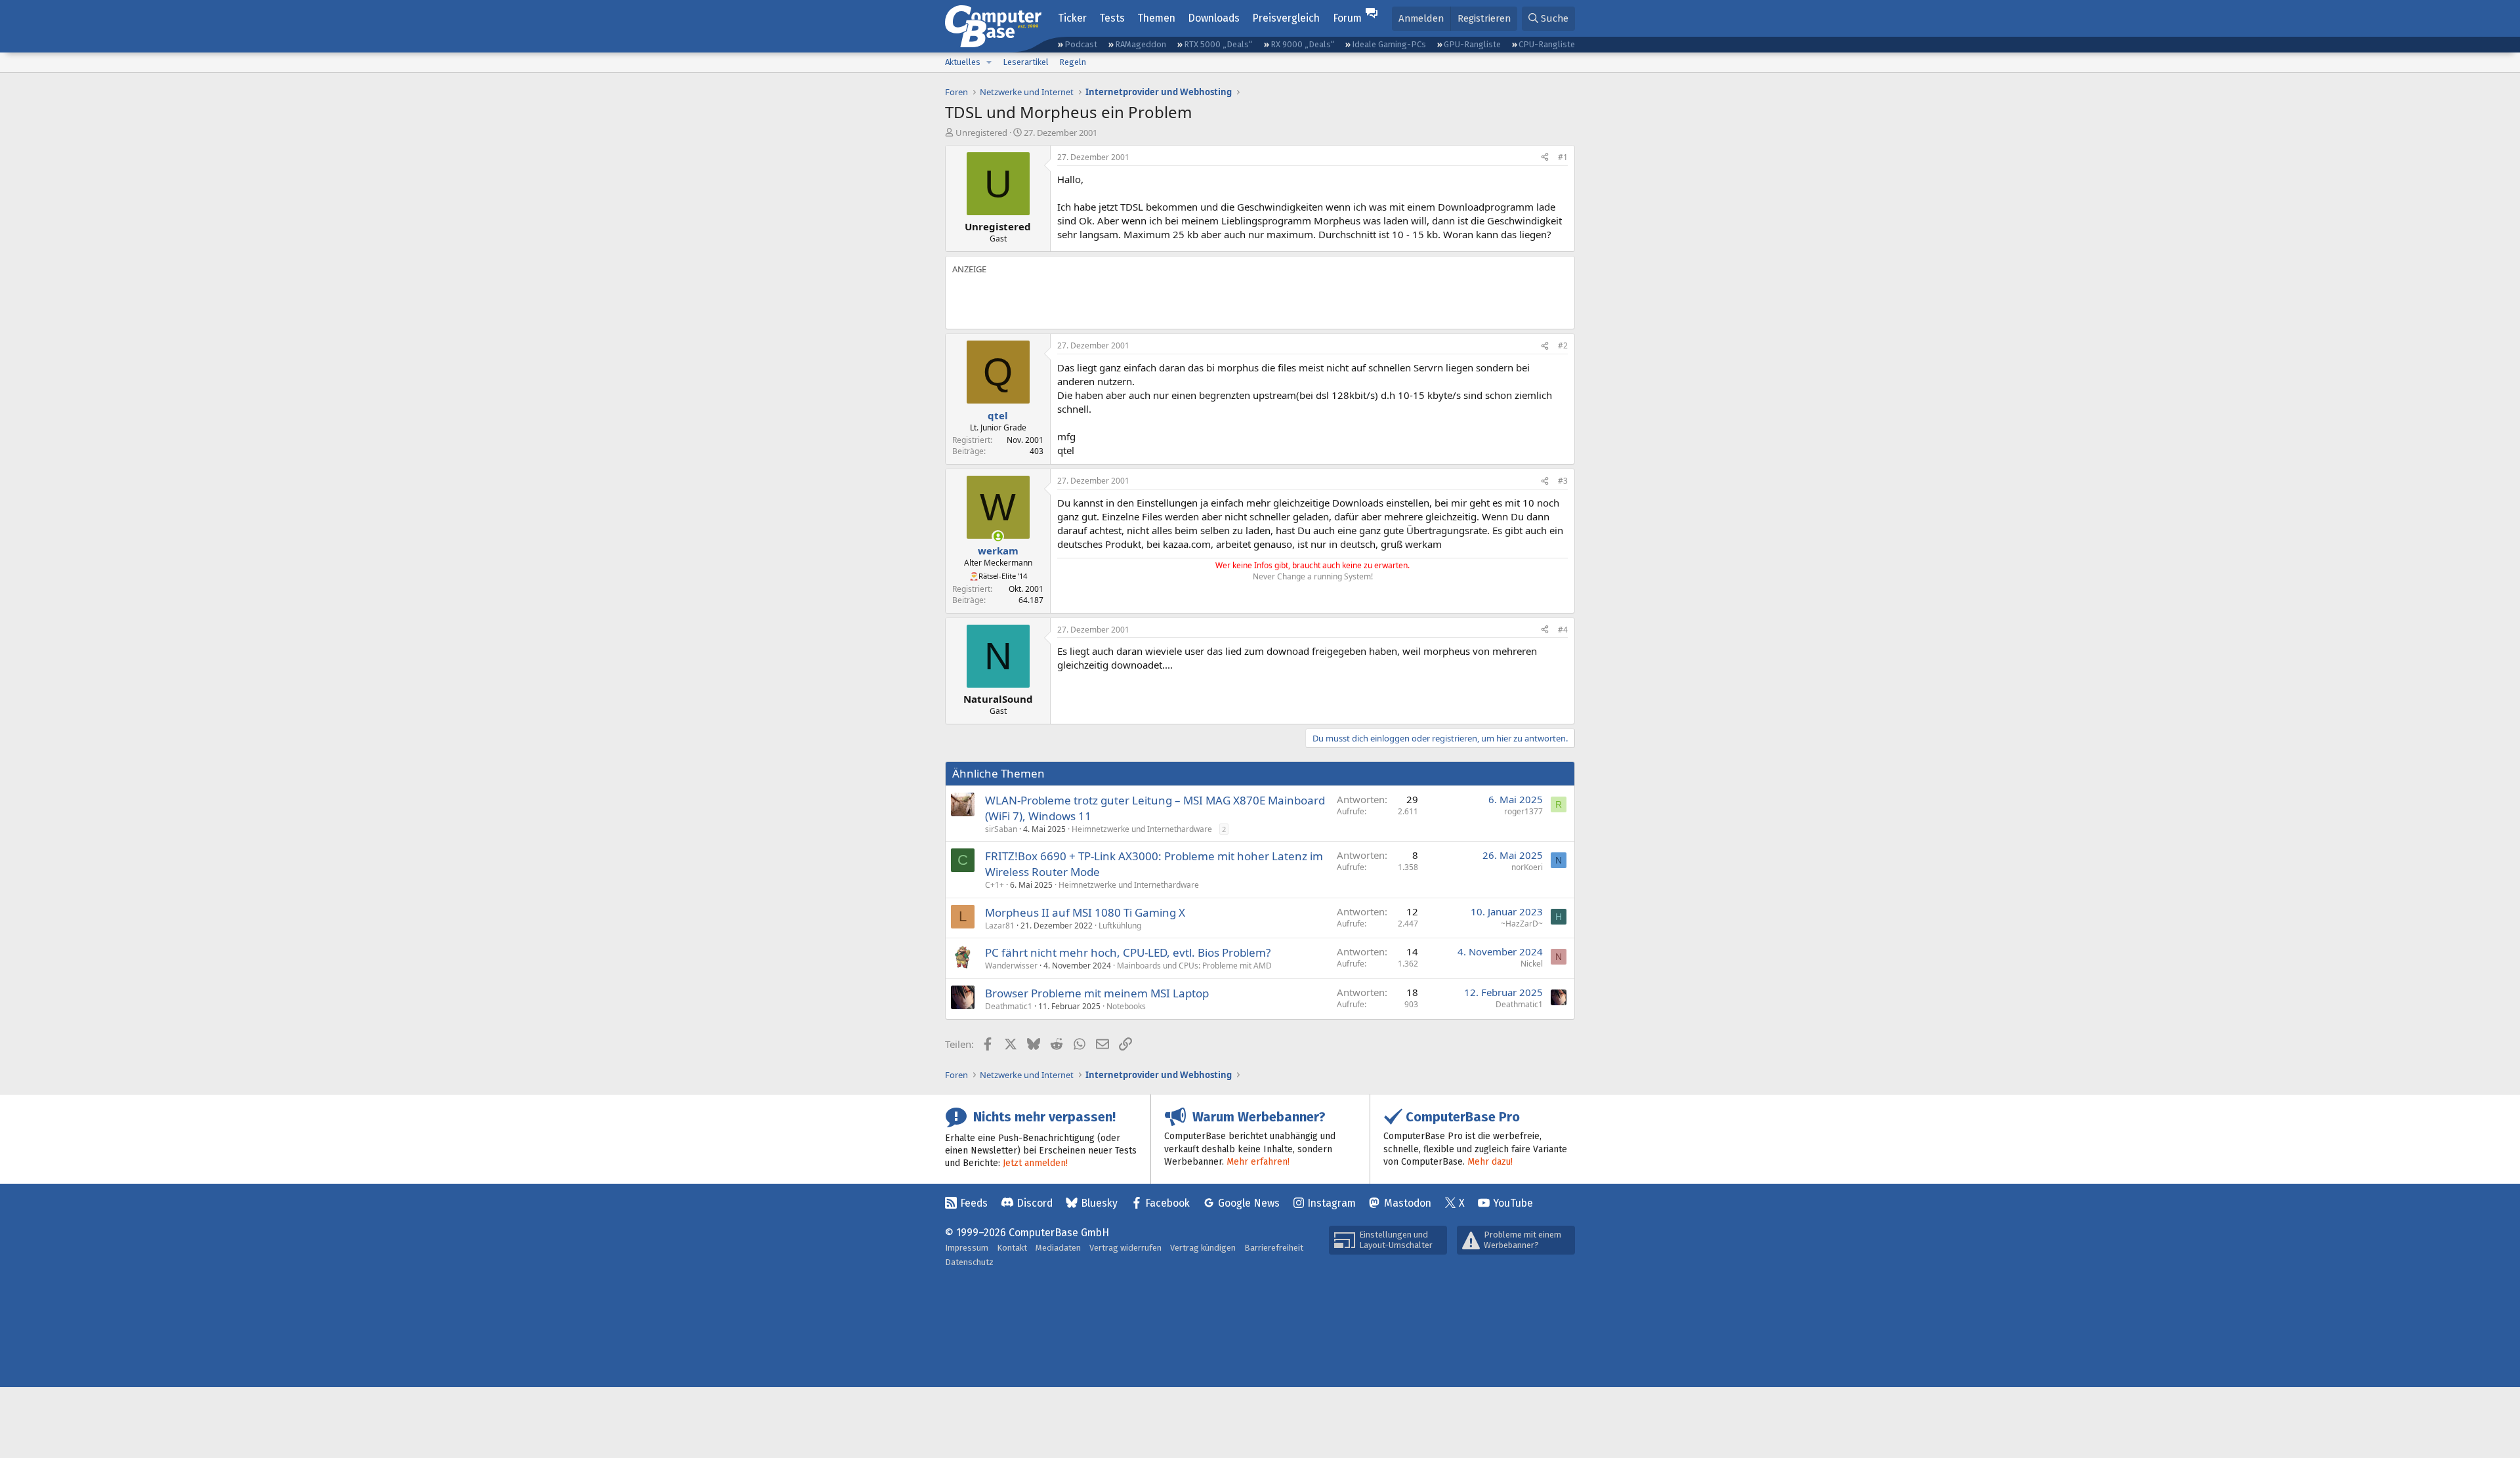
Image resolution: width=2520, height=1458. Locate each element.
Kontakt (1012, 1248)
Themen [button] (1156, 18)
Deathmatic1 (1009, 1006)
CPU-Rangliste (1547, 44)
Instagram (1332, 1203)
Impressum (967, 1248)
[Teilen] (1545, 158)
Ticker (1072, 18)
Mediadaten (1058, 1248)
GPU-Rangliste (1472, 44)
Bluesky (1099, 1203)
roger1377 (1523, 811)
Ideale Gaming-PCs (1389, 44)
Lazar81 (1000, 926)
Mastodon (1408, 1203)
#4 (1563, 630)
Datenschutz (969, 1262)
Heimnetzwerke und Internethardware (1142, 829)
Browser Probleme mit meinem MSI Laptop (1097, 993)
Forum (1347, 18)
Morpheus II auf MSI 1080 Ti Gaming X (1085, 912)
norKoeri (1527, 867)
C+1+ (995, 885)
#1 (1563, 157)
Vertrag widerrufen (1125, 1248)
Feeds (974, 1203)
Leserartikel (1026, 62)
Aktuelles (963, 62)
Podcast (1081, 44)
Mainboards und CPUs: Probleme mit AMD (1194, 966)
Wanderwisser (1011, 966)
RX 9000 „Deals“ (1302, 44)
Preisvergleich (1286, 18)
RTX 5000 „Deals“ (1218, 44)
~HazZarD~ (1522, 924)
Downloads (1214, 18)
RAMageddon (1141, 44)
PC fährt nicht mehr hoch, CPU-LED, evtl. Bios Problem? (1128, 952)
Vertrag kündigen (1203, 1248)
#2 (1563, 345)
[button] (989, 62)
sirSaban (1001, 829)
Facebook (1167, 1203)
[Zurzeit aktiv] (998, 536)
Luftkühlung (1120, 926)
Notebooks (1126, 1006)
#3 (1563, 481)
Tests (1112, 18)
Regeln (1073, 62)
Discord (1035, 1203)
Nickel (1532, 964)
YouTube (1513, 1203)
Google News (1249, 1203)
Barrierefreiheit (1274, 1248)
